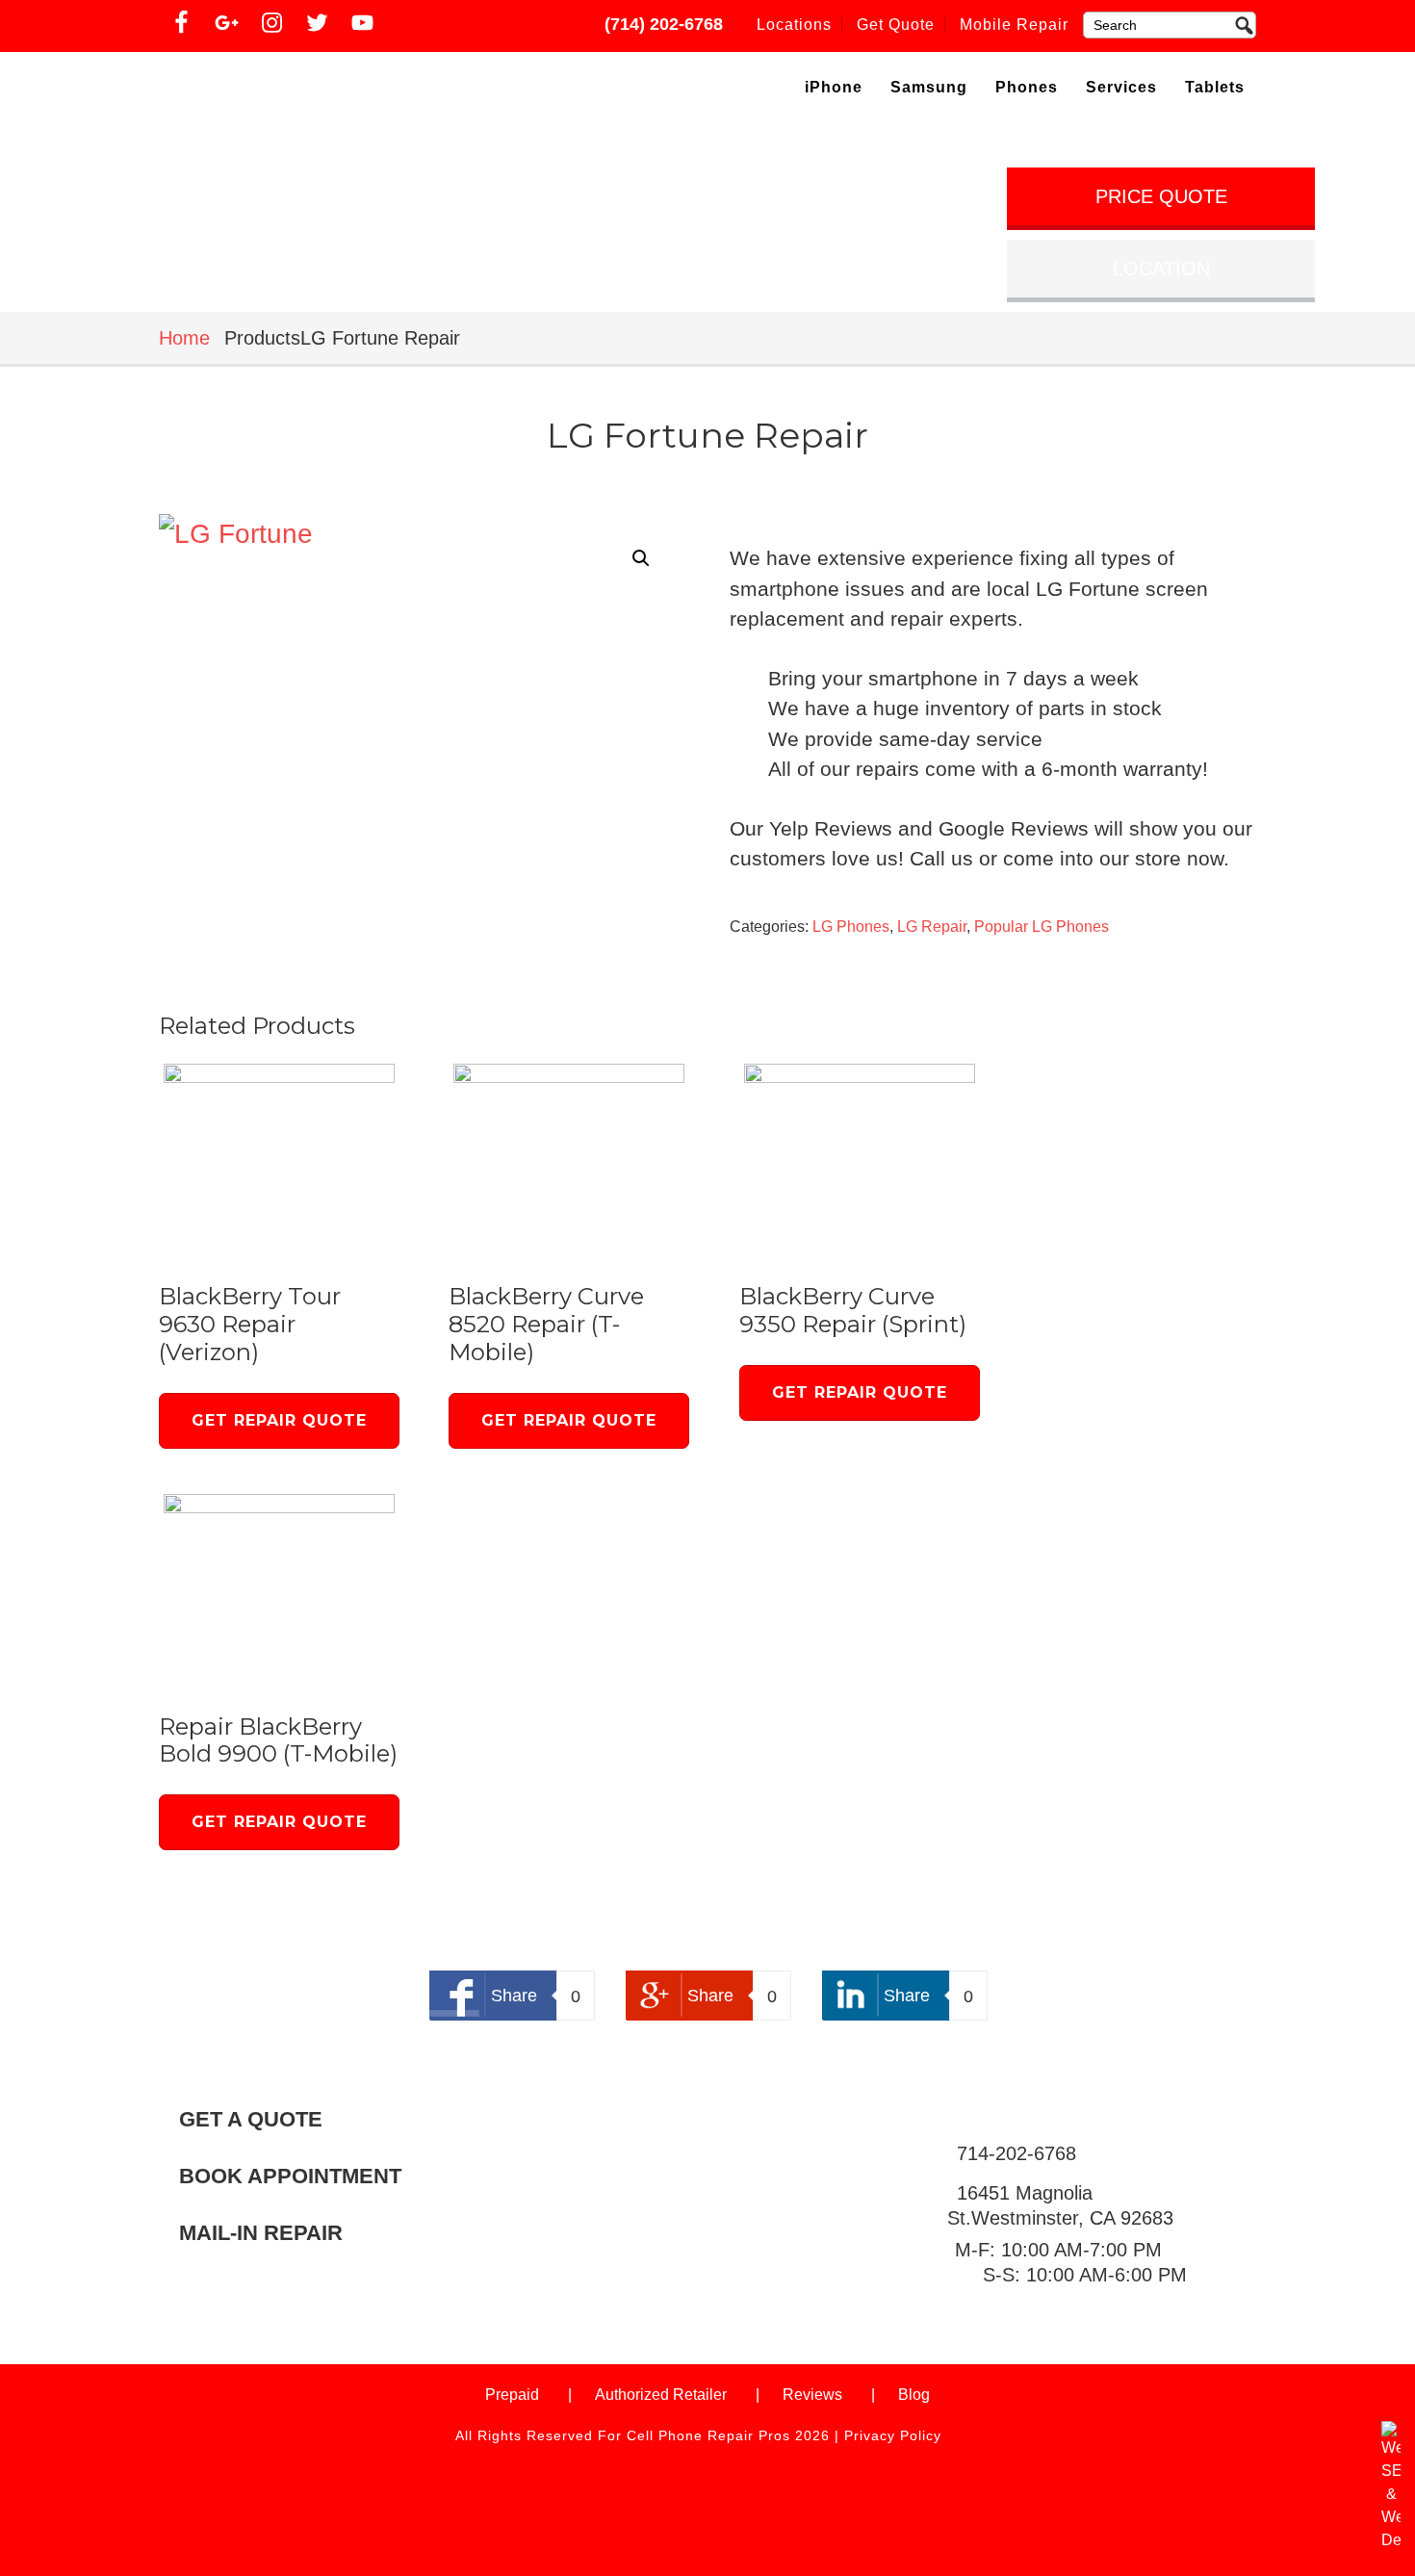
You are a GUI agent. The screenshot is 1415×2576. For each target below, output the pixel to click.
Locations (794, 25)
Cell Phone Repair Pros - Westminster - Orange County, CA (324, 90)
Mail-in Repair (261, 2233)
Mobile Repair (1014, 25)
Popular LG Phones (1042, 927)
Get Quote (896, 25)
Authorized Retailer (661, 2395)
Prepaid (512, 2395)
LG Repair (932, 927)
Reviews (812, 2395)
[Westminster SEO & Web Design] (1391, 2540)
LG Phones (851, 927)
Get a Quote (251, 2119)
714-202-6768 (1016, 2153)
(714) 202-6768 (664, 24)
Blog (914, 2395)
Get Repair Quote (279, 1420)
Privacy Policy (893, 2435)
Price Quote (1161, 196)
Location (1161, 269)
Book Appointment (290, 2176)
